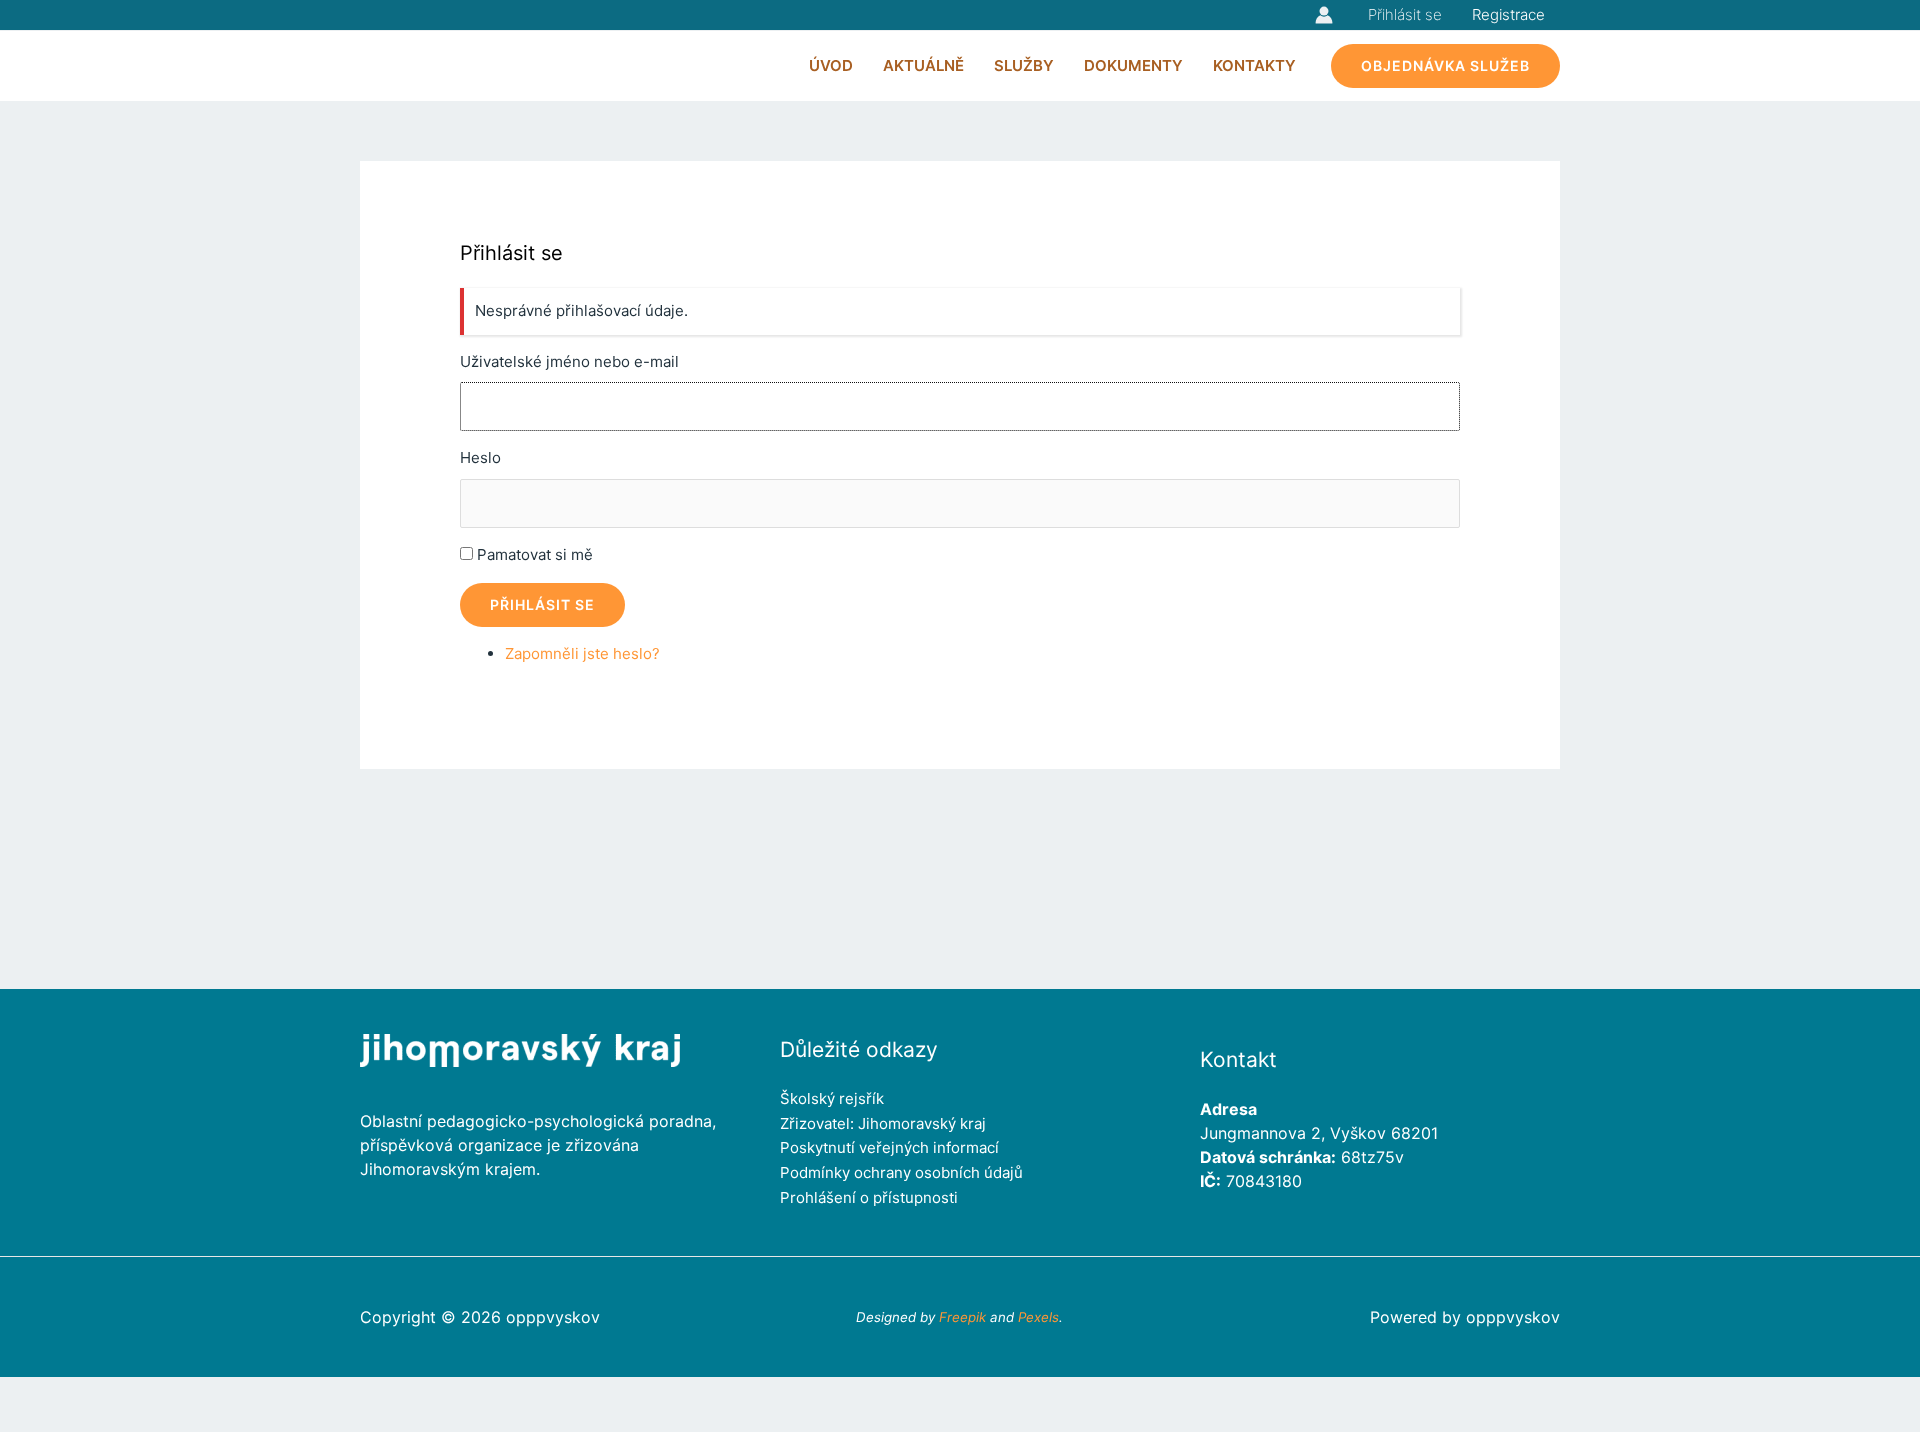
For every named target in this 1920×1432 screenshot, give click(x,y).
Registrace (1508, 14)
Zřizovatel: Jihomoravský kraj (883, 1123)
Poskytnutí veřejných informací (889, 1147)
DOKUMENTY (1133, 65)
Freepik (962, 1317)
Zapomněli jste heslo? (582, 653)
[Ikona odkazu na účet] (1324, 15)
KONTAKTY (1254, 65)
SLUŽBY (1024, 65)
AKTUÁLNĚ (923, 65)
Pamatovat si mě (535, 554)
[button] (1445, 66)
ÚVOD (831, 65)
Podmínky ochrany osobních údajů (901, 1172)
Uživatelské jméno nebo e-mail (569, 361)
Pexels (1038, 1317)
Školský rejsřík (832, 1098)
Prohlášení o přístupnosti (869, 1197)
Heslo (480, 457)
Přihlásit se (1405, 14)
